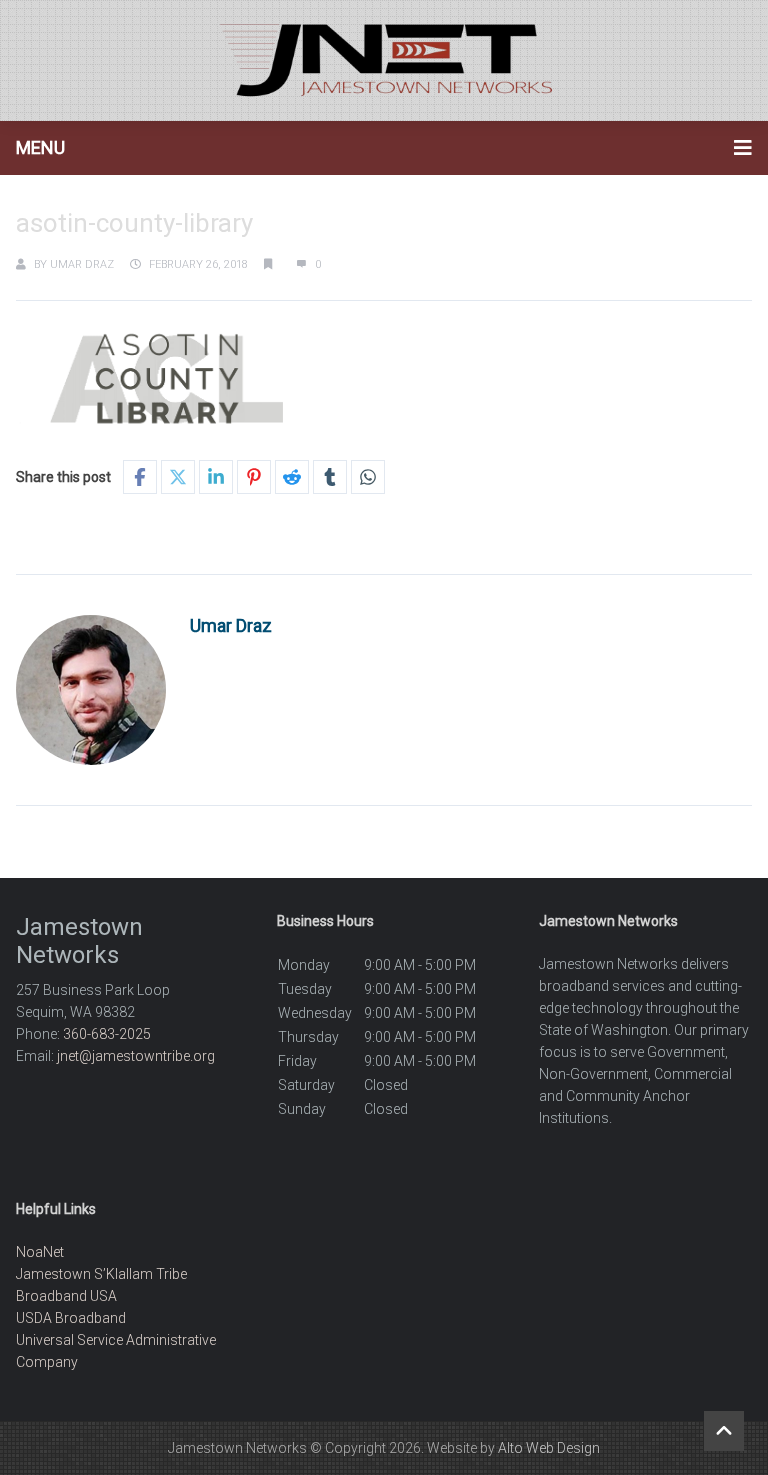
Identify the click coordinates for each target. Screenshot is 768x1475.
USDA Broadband (71, 1318)
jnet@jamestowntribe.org (136, 1056)
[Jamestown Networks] (384, 60)
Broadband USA (66, 1296)
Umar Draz (82, 264)
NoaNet (40, 1252)
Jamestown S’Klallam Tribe (101, 1274)
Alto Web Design (549, 1448)
